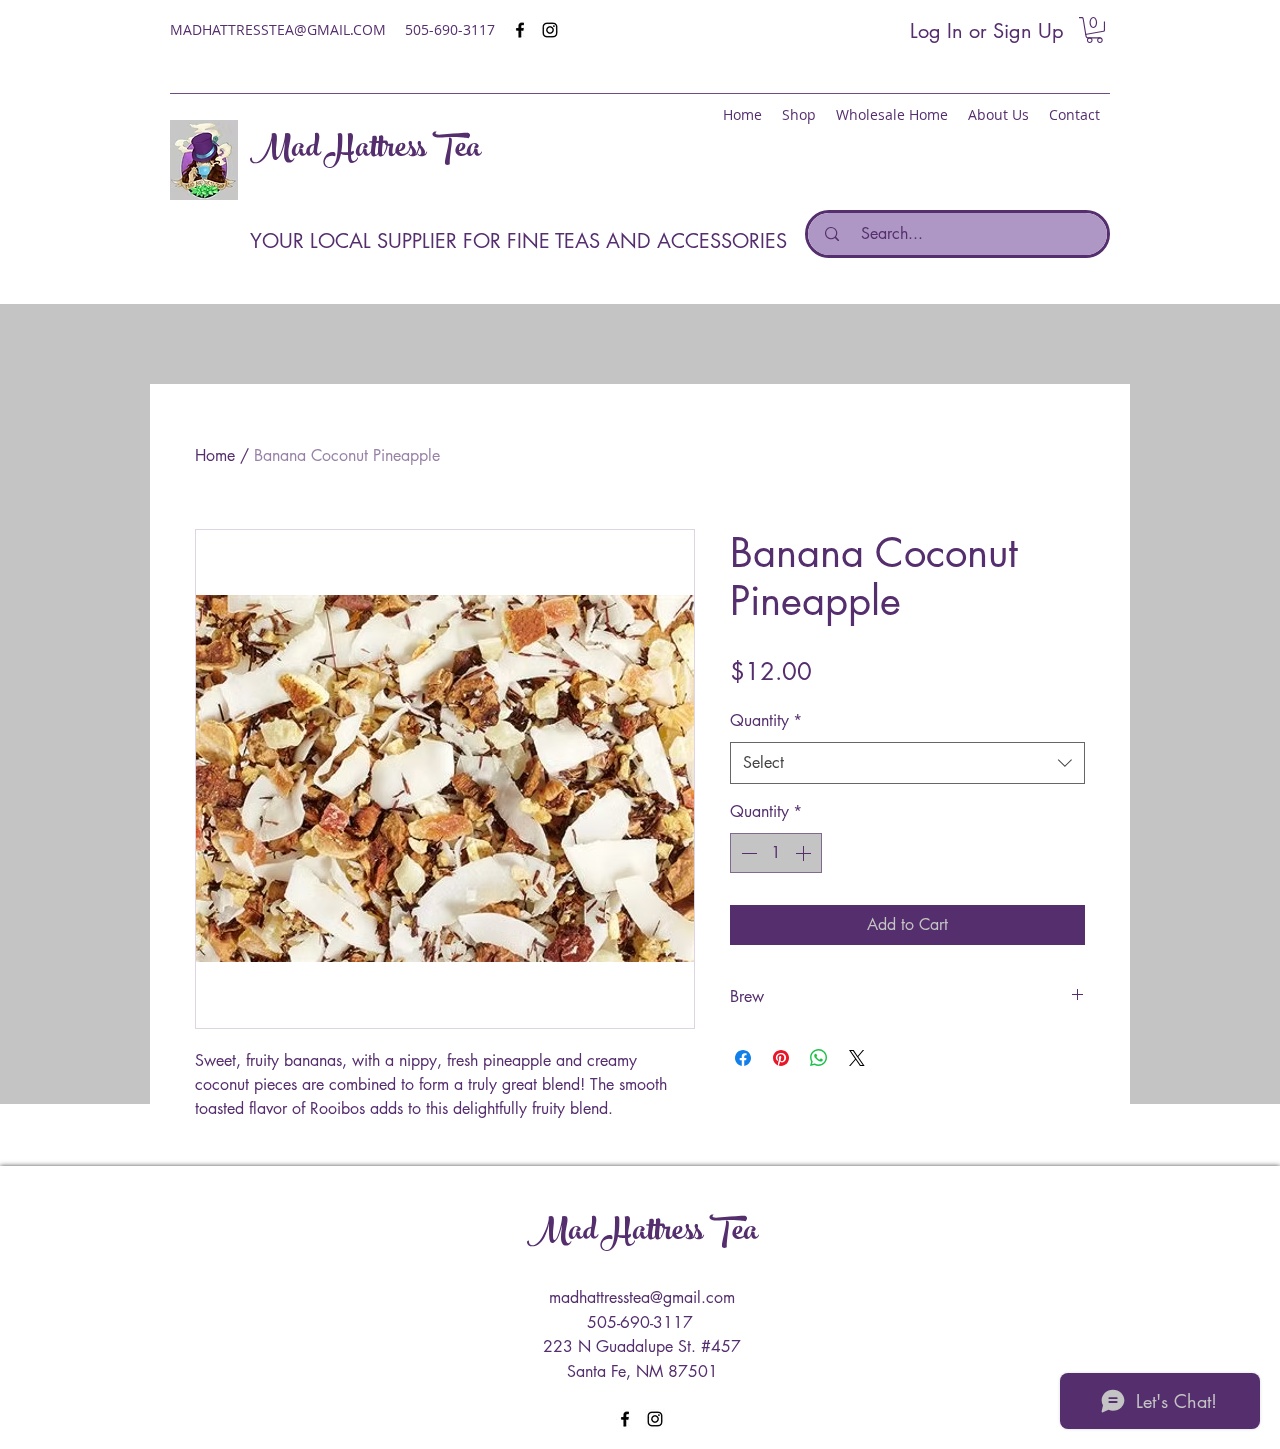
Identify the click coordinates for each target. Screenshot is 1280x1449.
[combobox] (907, 763)
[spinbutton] (776, 853)
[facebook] (520, 30)
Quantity (766, 720)
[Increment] (805, 853)
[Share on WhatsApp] (819, 1058)
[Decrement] (747, 853)
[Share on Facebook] (743, 1058)
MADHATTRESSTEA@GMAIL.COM (278, 29)
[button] (1094, 30)
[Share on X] (857, 1058)
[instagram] (550, 30)
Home (215, 455)
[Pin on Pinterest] (781, 1058)
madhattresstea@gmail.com (642, 1297)
